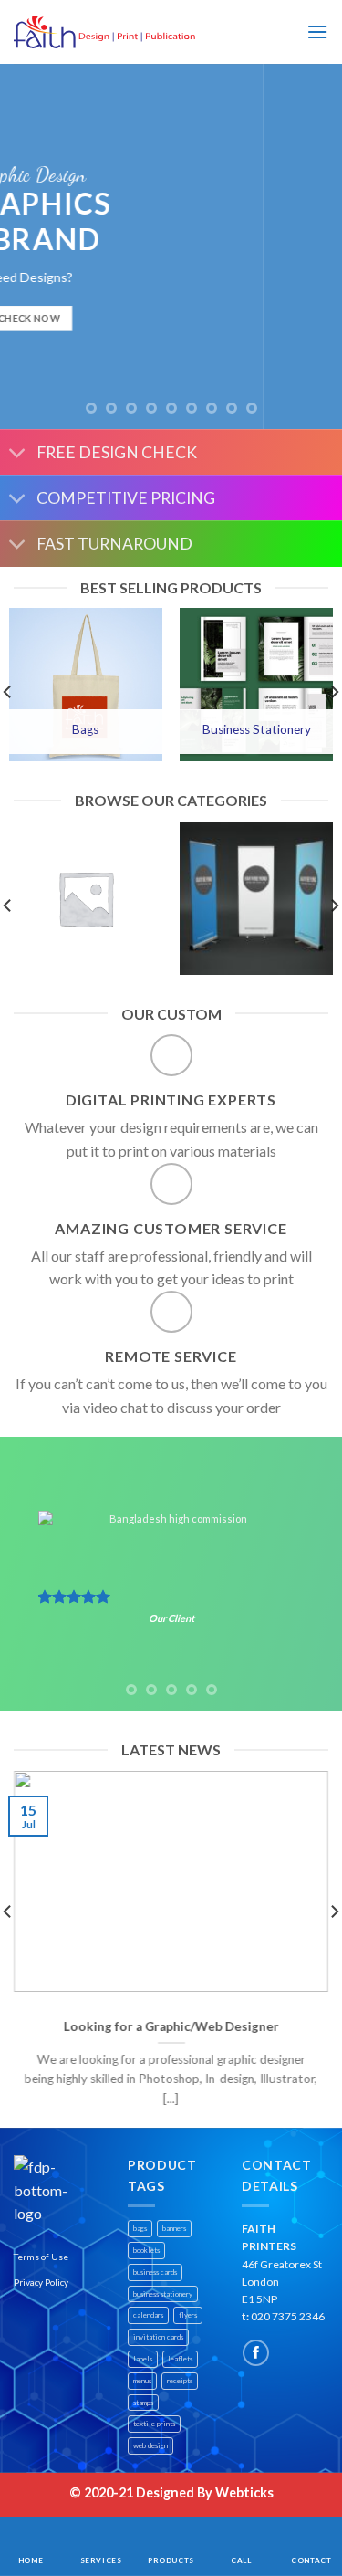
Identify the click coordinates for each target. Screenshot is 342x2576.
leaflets (180, 2359)
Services (101, 2560)
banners (174, 2228)
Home (31, 2560)
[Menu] (317, 31)
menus (142, 2381)
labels (143, 2359)
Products (171, 2560)
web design (150, 2445)
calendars (148, 2315)
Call (241, 2560)
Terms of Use (41, 2257)
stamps (143, 2403)
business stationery (163, 2294)
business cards (155, 2272)
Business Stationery (257, 729)
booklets (146, 2250)
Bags (85, 729)
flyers (188, 2315)
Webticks (244, 2492)
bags (140, 2228)
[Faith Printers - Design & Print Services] (105, 32)
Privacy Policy (41, 2282)
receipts (180, 2381)
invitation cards (158, 2337)
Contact (311, 2560)
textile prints (154, 2424)
